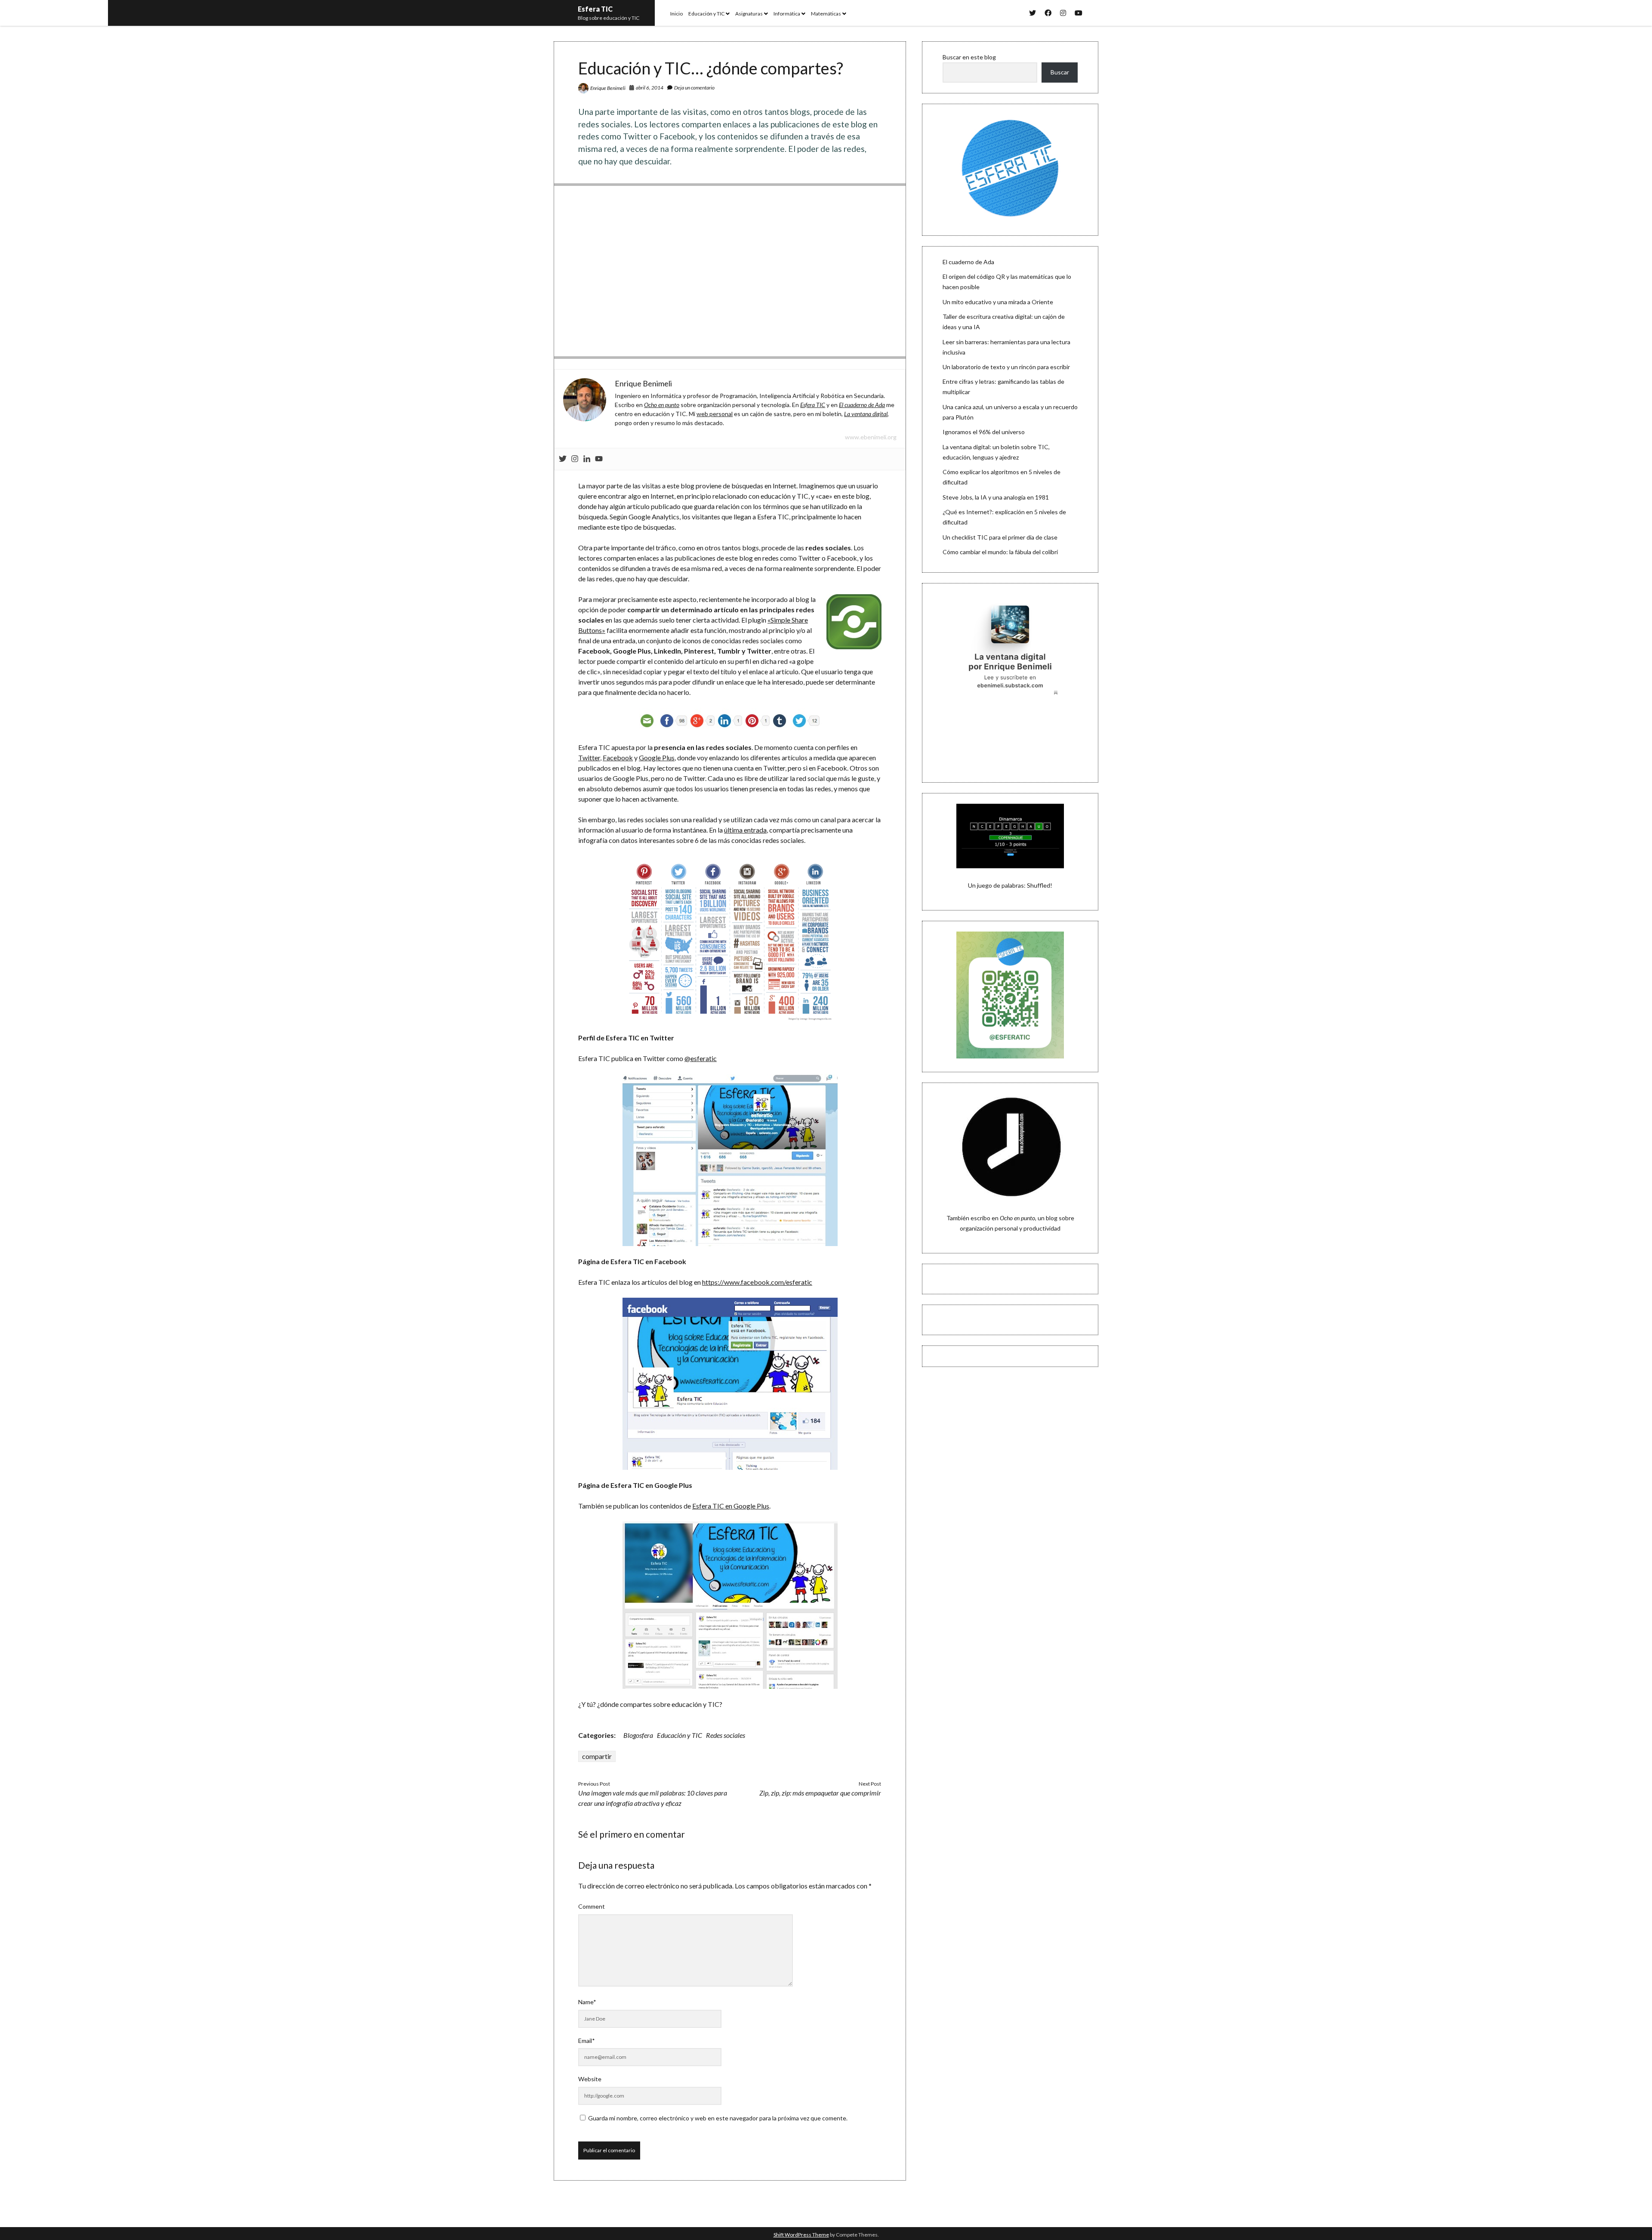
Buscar (1060, 72)
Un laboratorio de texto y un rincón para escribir (1006, 367)
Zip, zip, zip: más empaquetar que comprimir (820, 1793)
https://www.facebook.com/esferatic (757, 1282)
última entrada (745, 830)
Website (590, 2079)
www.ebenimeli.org (871, 437)
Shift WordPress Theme (801, 2235)
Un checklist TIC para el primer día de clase (1000, 537)
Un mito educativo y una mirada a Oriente (998, 302)
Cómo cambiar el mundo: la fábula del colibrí (1000, 552)
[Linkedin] (587, 459)
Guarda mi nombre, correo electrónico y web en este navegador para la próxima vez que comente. (718, 2118)
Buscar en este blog (969, 57)
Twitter (589, 757)
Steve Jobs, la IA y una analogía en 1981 (996, 497)
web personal (715, 414)
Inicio (677, 14)
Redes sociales (726, 1735)
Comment (592, 1906)
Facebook (618, 757)
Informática (787, 14)
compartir (597, 1756)
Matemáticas (826, 14)
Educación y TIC (706, 14)
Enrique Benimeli (608, 88)
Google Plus (657, 757)
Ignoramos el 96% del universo (984, 432)
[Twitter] (563, 459)
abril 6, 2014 (650, 88)
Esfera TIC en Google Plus (731, 1506)
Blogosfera (638, 1735)
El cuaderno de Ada (968, 262)
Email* (587, 2041)
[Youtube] (599, 459)
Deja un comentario (694, 88)
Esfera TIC (595, 9)
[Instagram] (575, 459)
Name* (587, 2002)
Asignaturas (749, 14)
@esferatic (701, 1058)
